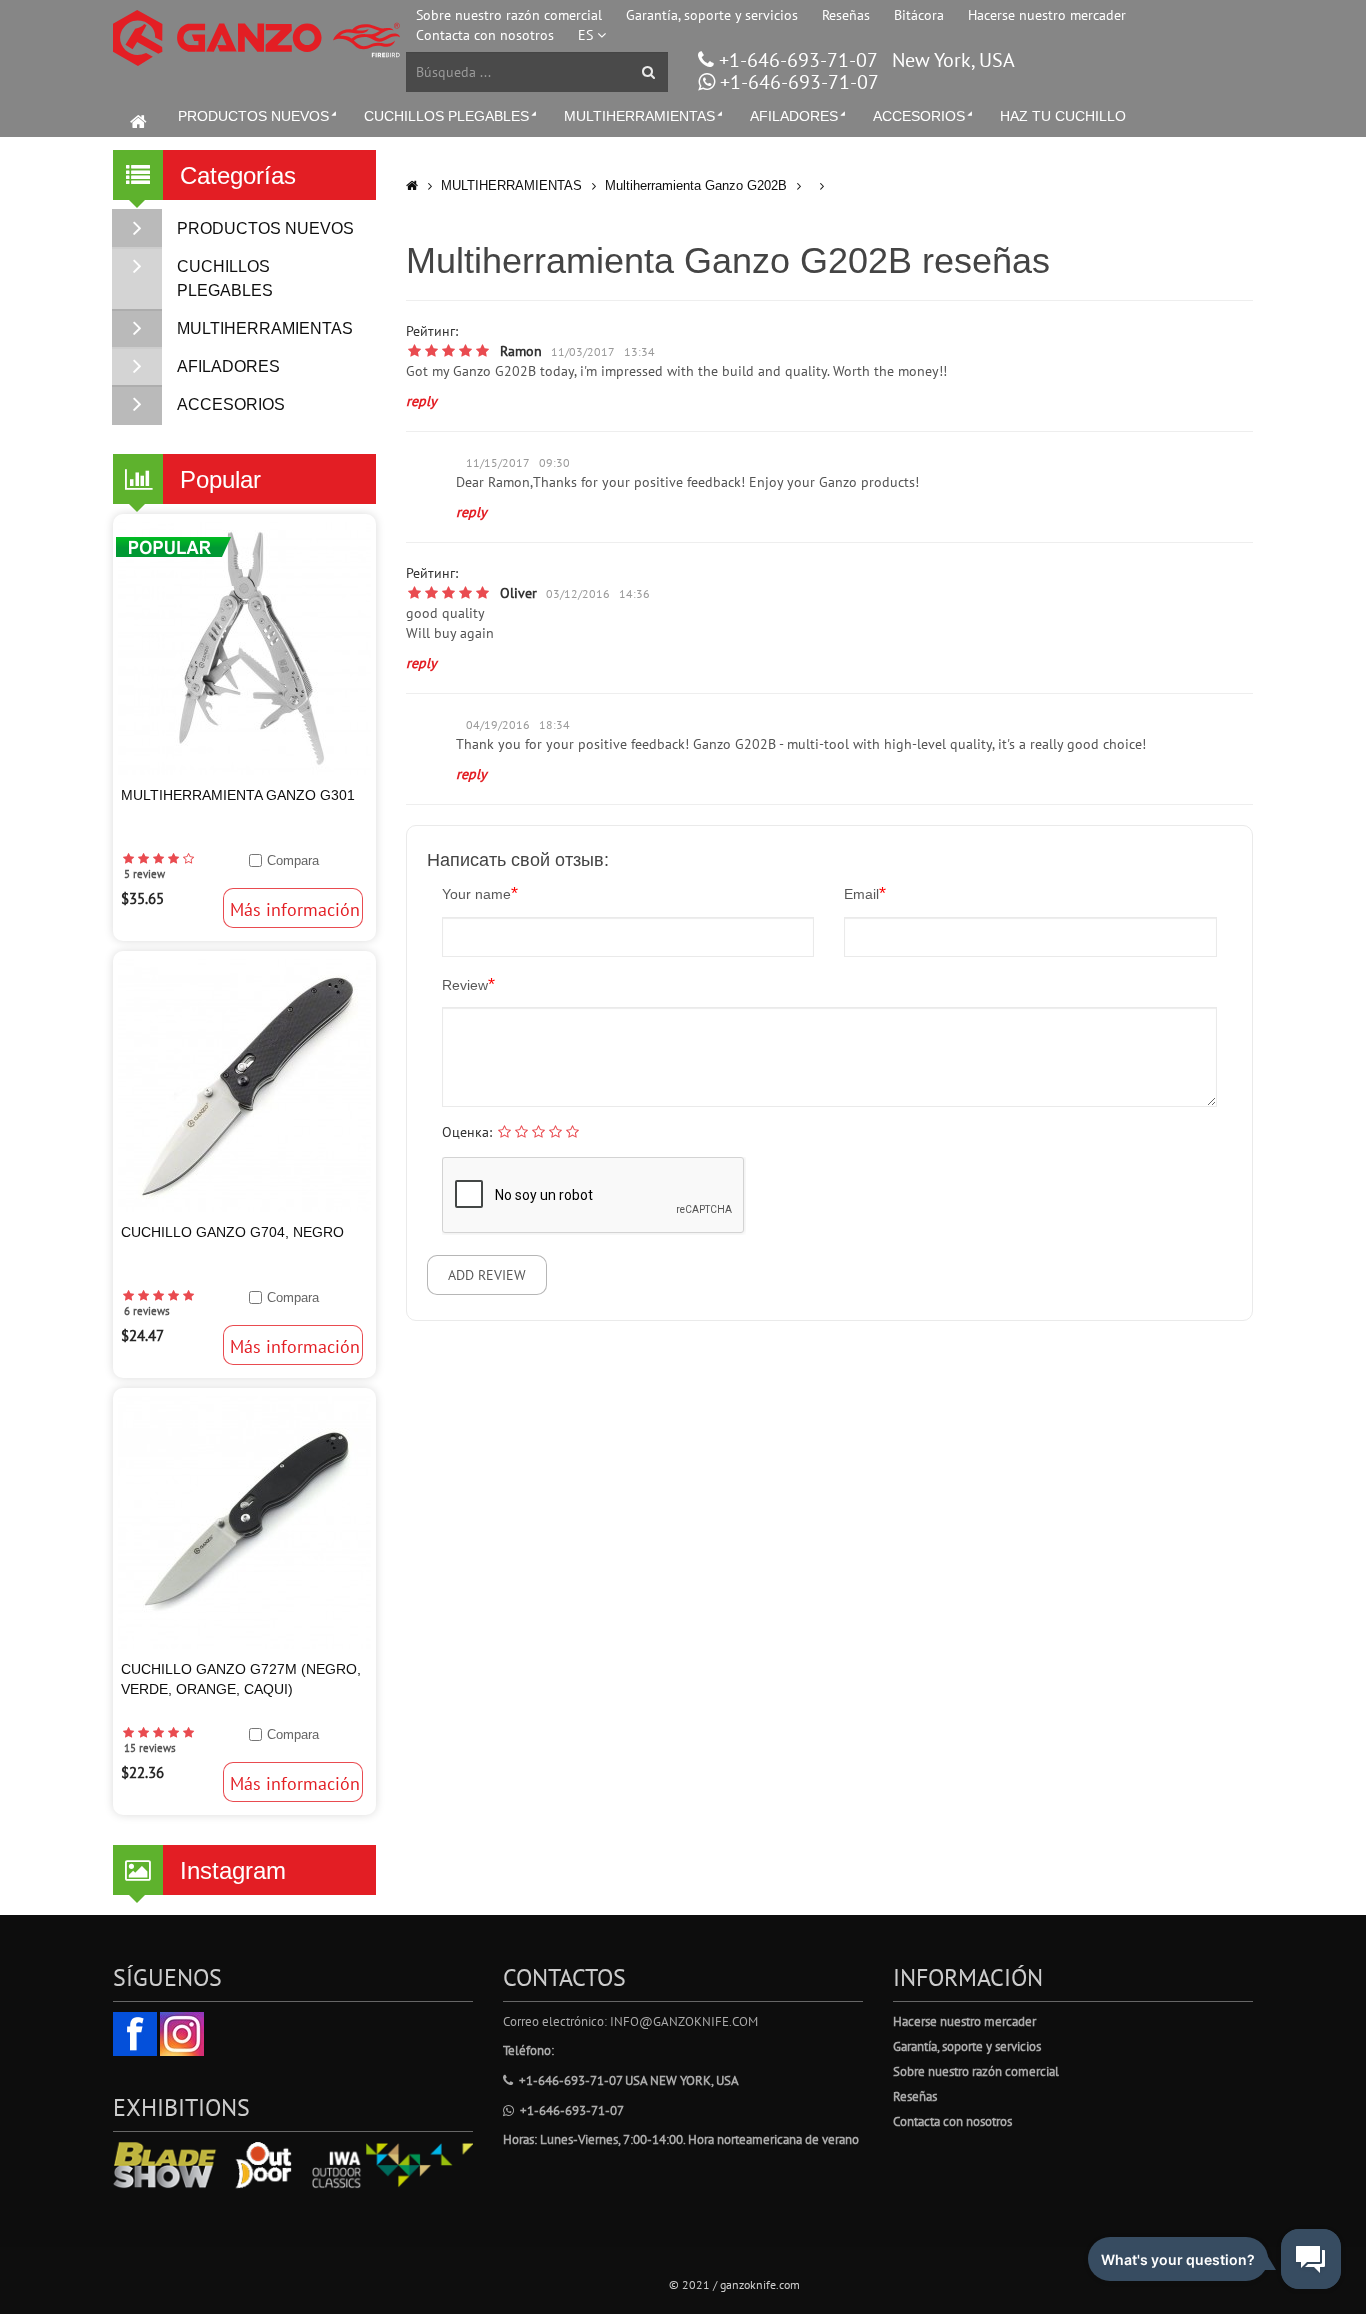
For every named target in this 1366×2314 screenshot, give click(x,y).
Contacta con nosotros (485, 35)
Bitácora (919, 15)
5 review (144, 874)
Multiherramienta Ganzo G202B (696, 185)
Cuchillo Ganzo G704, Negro (232, 1232)
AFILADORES (794, 116)
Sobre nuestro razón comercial (509, 15)
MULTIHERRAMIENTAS (639, 116)
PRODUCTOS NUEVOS (253, 116)
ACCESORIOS (919, 116)
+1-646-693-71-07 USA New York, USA (629, 2080)
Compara (293, 860)
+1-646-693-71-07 (795, 60)
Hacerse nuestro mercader (1047, 15)
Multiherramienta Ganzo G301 (238, 795)
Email (865, 893)
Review (468, 984)
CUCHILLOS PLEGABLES (446, 116)
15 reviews (150, 1748)
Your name (480, 893)
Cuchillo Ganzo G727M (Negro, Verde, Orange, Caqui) (241, 1679)
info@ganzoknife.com (684, 2021)
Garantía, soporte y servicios (712, 15)
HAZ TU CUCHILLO (1063, 116)
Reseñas (846, 15)
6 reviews (147, 1311)
